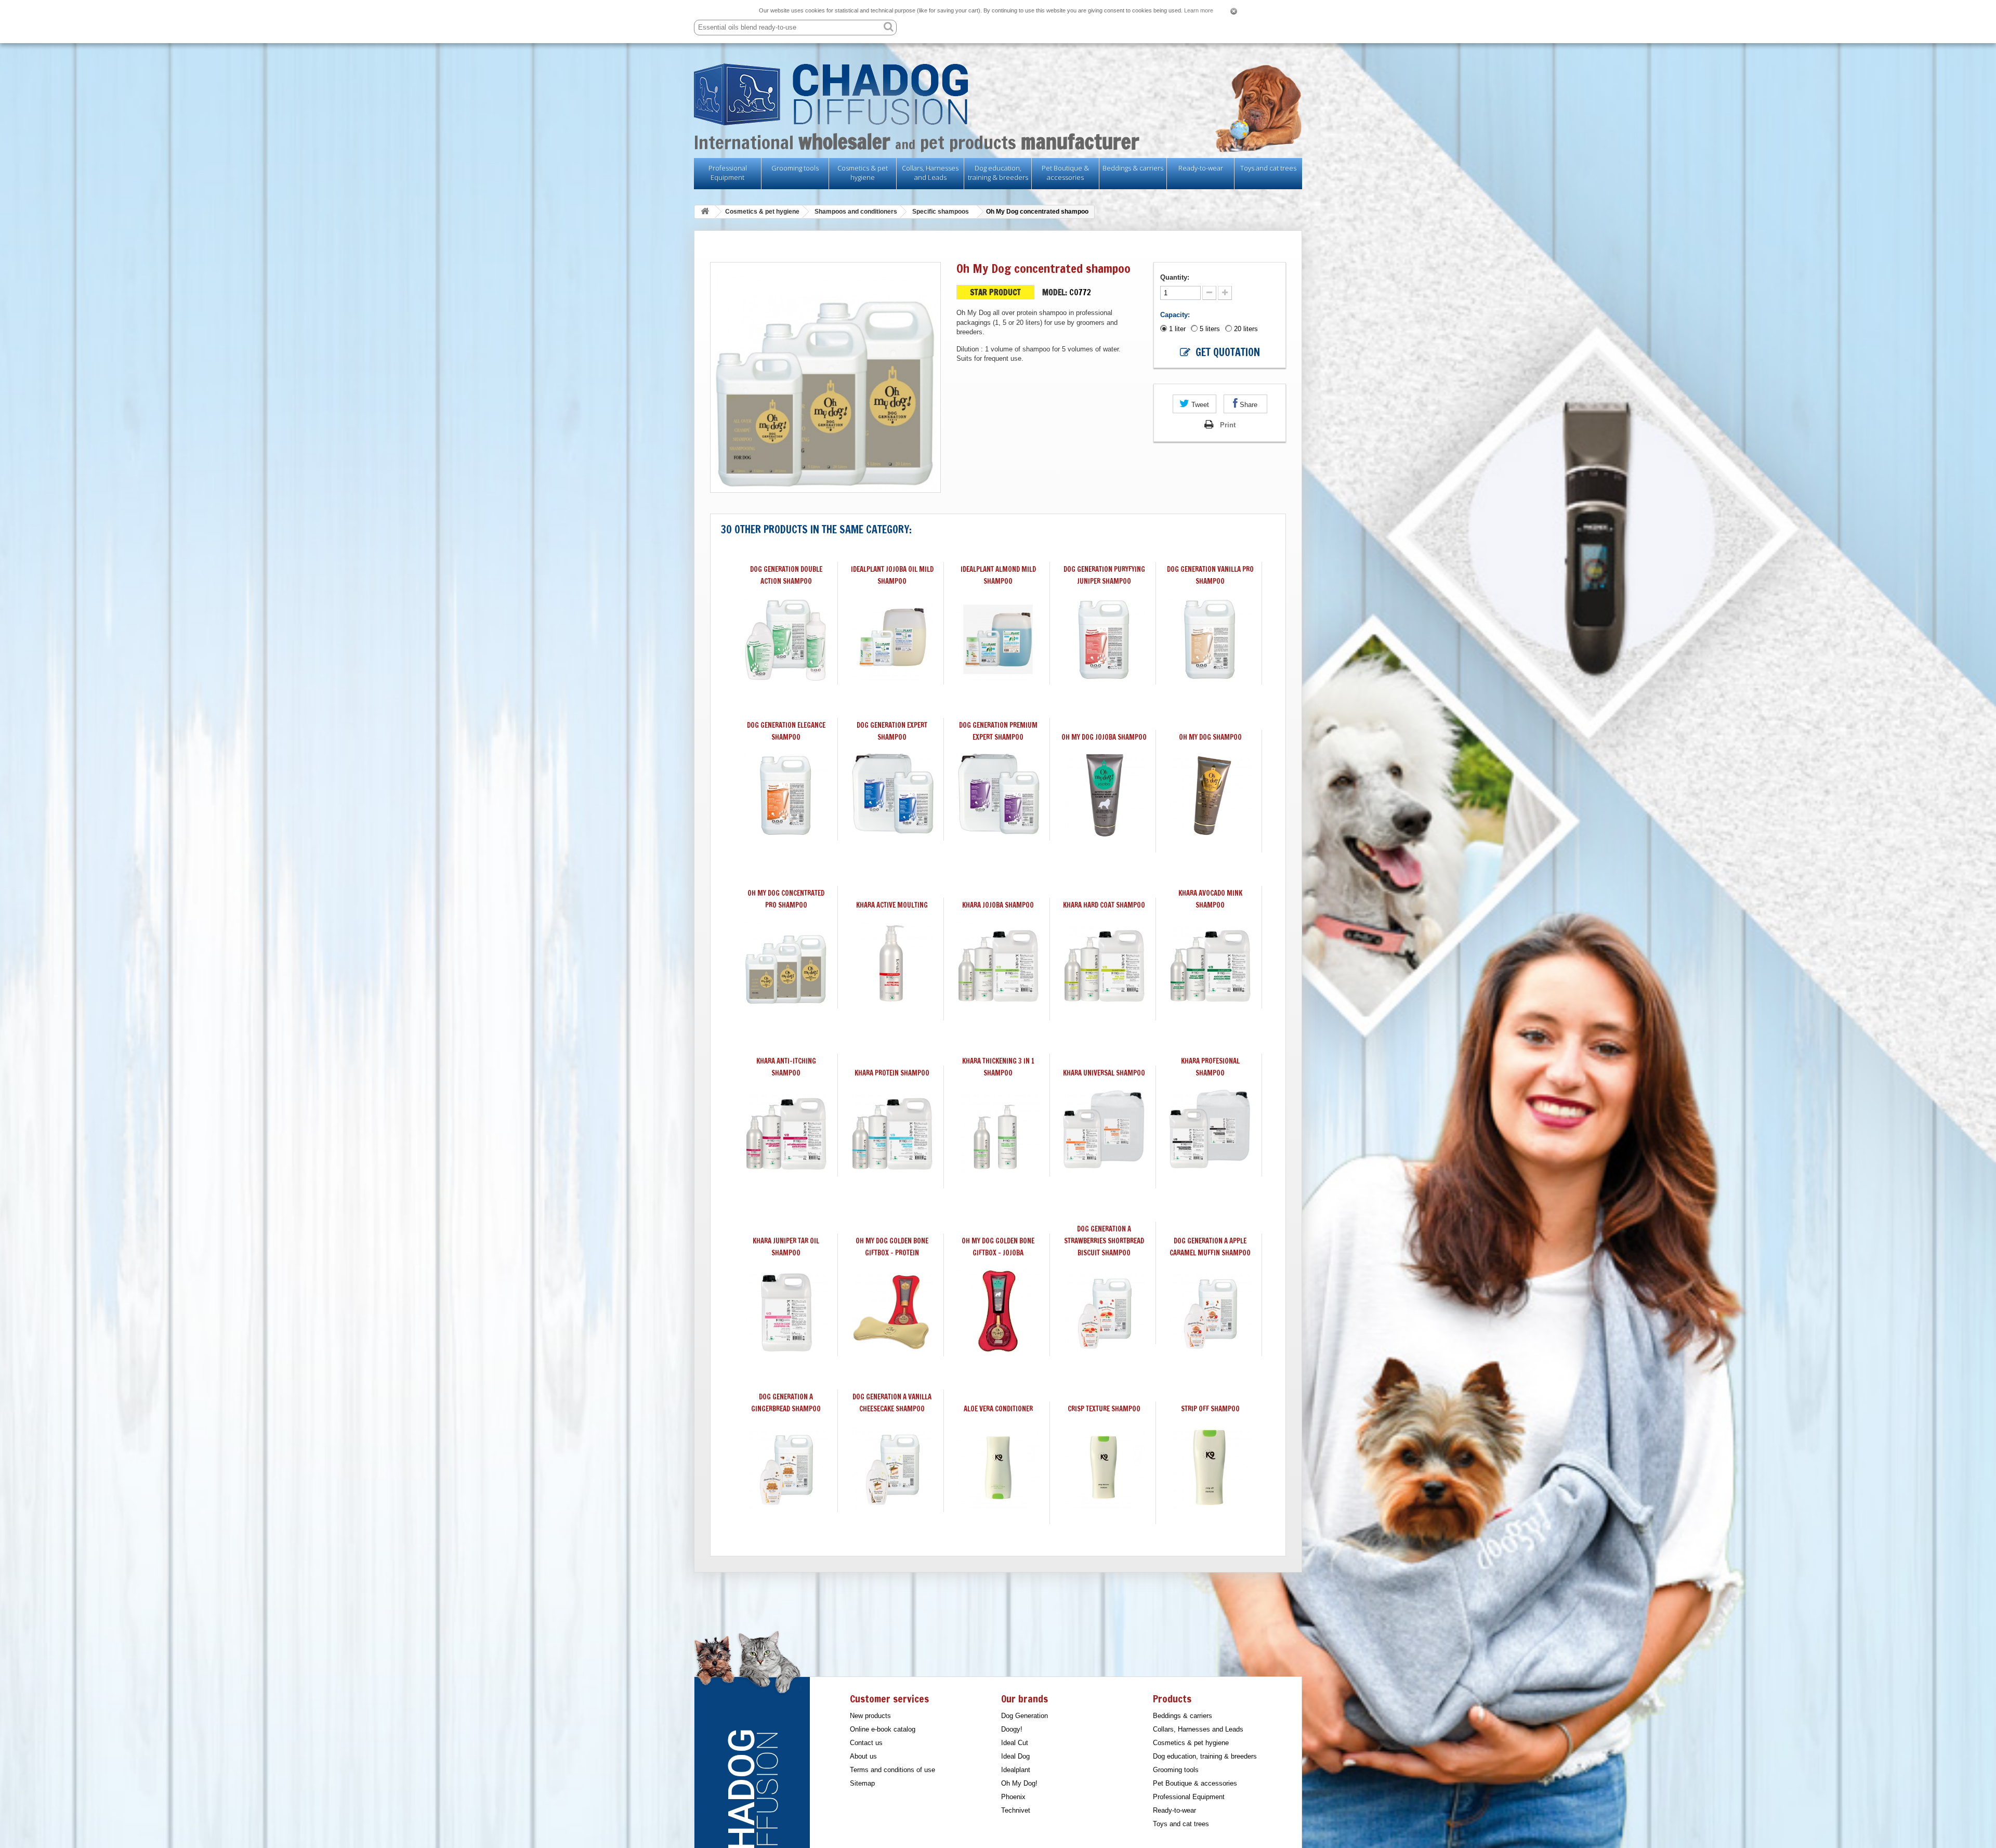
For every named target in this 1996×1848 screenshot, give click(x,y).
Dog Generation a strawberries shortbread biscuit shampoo (1104, 1241)
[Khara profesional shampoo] (1210, 1131)
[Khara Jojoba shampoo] (998, 963)
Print (1228, 425)
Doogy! (1012, 1729)
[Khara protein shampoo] (892, 1131)
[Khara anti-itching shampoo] (786, 1131)
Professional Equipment (728, 173)
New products (870, 1716)
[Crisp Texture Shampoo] (1104, 1467)
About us (863, 1756)
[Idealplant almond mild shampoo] (998, 639)
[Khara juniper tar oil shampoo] (786, 1311)
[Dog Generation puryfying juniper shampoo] (1104, 639)
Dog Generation (1025, 1716)
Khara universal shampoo (1104, 1073)
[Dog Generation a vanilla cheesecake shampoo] (892, 1467)
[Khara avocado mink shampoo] (1210, 963)
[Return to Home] (705, 212)
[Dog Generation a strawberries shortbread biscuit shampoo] (1104, 1311)
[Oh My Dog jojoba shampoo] (1104, 795)
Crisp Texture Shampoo (1104, 1409)
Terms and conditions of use (892, 1770)
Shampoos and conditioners (856, 212)
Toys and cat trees (1268, 168)
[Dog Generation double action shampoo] (786, 639)
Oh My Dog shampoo (1210, 737)
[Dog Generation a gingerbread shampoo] (786, 1467)
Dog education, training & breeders (998, 173)
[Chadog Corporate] (998, 94)
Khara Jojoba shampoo (998, 905)
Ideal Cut (1015, 1743)
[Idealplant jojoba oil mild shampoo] (892, 639)
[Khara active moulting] (892, 963)
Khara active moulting (892, 905)
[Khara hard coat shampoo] (1104, 963)
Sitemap (862, 1783)
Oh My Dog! (1019, 1783)
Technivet (1016, 1810)
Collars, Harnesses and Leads (930, 173)
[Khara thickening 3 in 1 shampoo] (998, 1131)
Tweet (1199, 405)
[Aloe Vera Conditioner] (998, 1467)
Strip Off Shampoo (1210, 1409)
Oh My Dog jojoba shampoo (1104, 737)
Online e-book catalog (883, 1729)
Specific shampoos (941, 212)
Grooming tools (795, 168)
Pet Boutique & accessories (1065, 173)
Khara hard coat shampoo (1104, 905)
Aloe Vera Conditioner (998, 1409)
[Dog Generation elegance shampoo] (786, 795)
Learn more (1199, 10)
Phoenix (1013, 1797)
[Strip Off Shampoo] (1210, 1467)
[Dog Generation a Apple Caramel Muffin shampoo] (1210, 1311)
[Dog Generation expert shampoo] (892, 795)
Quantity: (1176, 277)
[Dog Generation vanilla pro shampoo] (1210, 639)
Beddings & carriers (1133, 168)
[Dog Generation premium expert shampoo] (998, 795)
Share (1247, 405)
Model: (1055, 292)
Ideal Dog (1015, 1756)
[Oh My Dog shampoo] (1210, 795)
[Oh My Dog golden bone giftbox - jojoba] (998, 1311)
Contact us (866, 1743)
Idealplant (1016, 1770)
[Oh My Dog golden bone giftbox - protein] (892, 1311)
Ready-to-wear (1201, 168)
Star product (995, 293)
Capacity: (1176, 315)
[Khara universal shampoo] (1104, 1131)
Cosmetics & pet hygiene (863, 173)
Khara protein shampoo (892, 1073)
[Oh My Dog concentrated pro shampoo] (786, 963)
